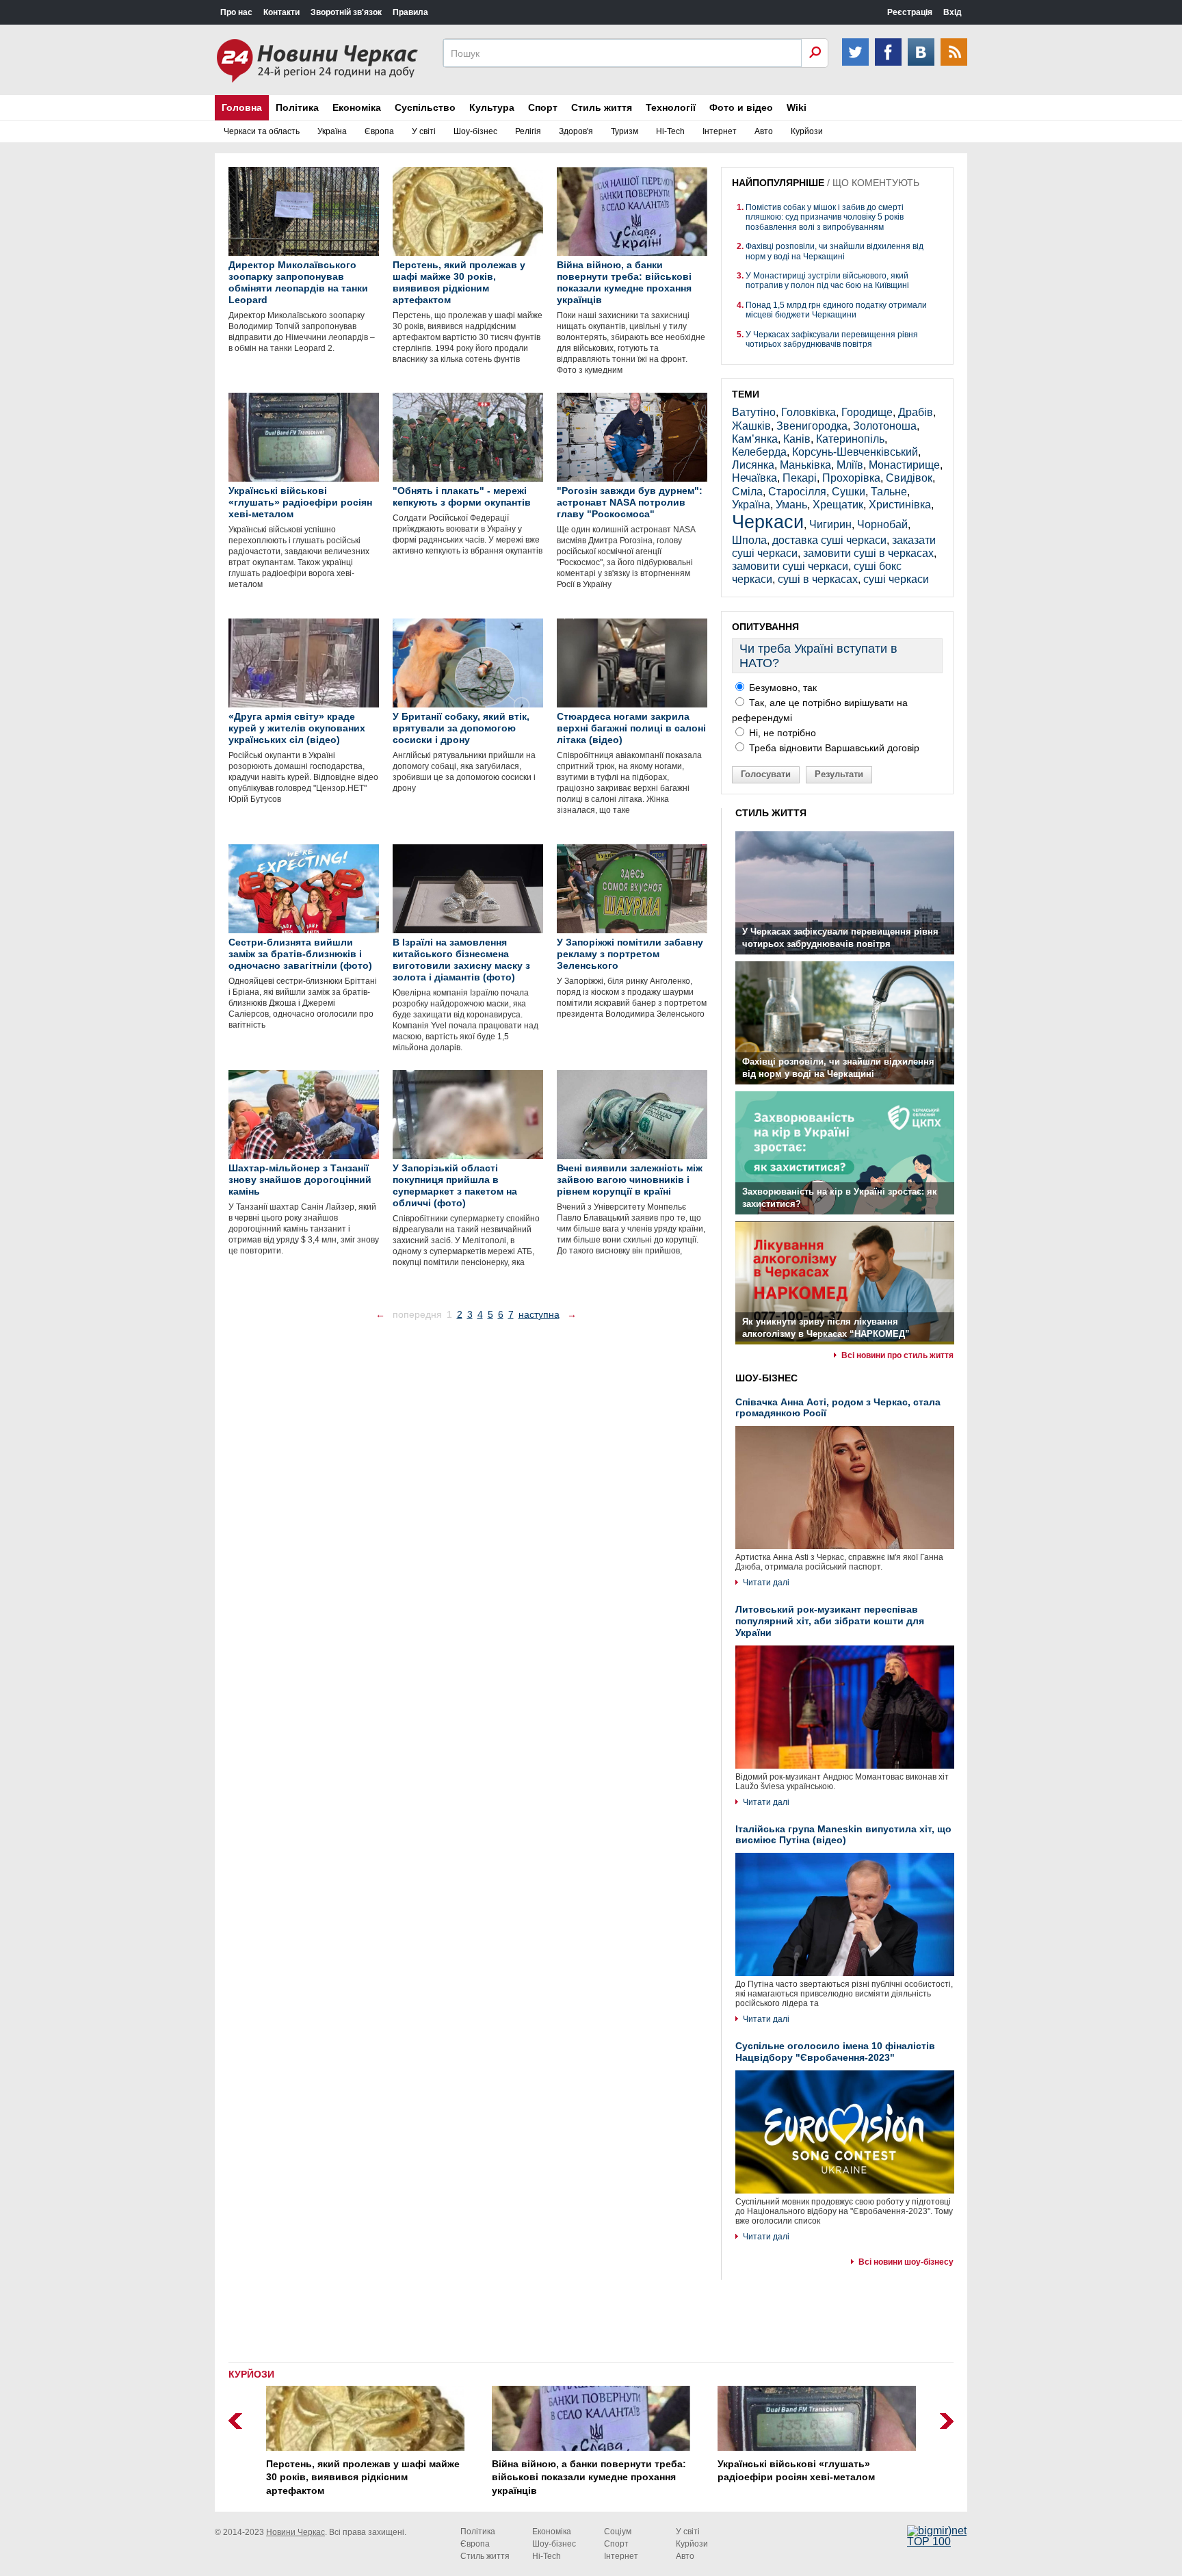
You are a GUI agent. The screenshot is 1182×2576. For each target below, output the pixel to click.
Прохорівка (851, 478)
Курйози (807, 131)
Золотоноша (885, 426)
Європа (379, 131)
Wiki (797, 107)
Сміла (747, 492)
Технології (671, 107)
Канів (797, 439)
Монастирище (904, 465)
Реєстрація (910, 12)
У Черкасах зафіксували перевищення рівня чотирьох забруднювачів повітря (832, 339)
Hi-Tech (670, 131)
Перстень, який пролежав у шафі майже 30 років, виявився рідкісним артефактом (363, 2477)
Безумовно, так (782, 688)
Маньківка (805, 465)
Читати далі (766, 1583)
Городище (867, 412)
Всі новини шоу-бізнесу (906, 2262)
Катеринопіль (850, 439)
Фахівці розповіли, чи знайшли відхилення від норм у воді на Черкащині (835, 251)
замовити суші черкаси (790, 566)
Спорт (543, 107)
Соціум (618, 2532)
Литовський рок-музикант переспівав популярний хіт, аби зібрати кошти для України (830, 1621)
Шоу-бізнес (475, 131)
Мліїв (850, 465)
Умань (791, 505)
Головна (242, 107)
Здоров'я (576, 131)
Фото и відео (741, 107)
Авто (764, 131)
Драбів (916, 412)
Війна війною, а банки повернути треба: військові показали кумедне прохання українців (589, 2477)
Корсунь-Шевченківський (855, 452)
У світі (424, 131)
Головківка (809, 412)
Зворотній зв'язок (346, 12)
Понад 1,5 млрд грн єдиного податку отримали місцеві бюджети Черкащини (836, 310)
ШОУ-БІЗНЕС (766, 1378)
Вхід (953, 12)
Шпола (749, 540)
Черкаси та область (262, 131)
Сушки (849, 492)
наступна (539, 1314)
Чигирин (830, 524)
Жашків (751, 426)
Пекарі (800, 478)
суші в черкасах (818, 579)
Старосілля (797, 492)
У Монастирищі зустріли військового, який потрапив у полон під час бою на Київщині (827, 281)
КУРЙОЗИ (251, 2374)
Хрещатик (838, 505)
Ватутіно (754, 412)
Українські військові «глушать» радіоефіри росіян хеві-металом (796, 2471)
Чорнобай (882, 524)
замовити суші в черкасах (868, 553)
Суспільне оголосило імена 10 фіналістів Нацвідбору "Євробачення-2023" (835, 2052)
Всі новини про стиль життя (897, 1355)
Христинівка (900, 505)
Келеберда (759, 452)
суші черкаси (896, 579)
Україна (332, 131)
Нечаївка (754, 478)
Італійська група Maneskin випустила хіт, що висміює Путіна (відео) (843, 1835)
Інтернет (720, 131)
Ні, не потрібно (781, 733)
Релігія (528, 131)
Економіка (357, 107)
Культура (492, 107)
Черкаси (768, 522)
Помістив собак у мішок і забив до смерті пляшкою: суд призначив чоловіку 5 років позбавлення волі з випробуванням (825, 217)
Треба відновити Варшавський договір (833, 748)
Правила (410, 12)
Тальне (889, 492)
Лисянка (753, 465)
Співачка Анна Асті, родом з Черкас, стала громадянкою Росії (838, 1408)
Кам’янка (755, 439)
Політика (297, 107)
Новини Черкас (295, 2532)
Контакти (281, 12)
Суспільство (425, 107)
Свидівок (909, 478)
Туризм (625, 131)
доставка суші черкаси (829, 540)
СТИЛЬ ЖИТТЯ (771, 813)
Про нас (236, 12)
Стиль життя (602, 107)
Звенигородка (812, 426)
